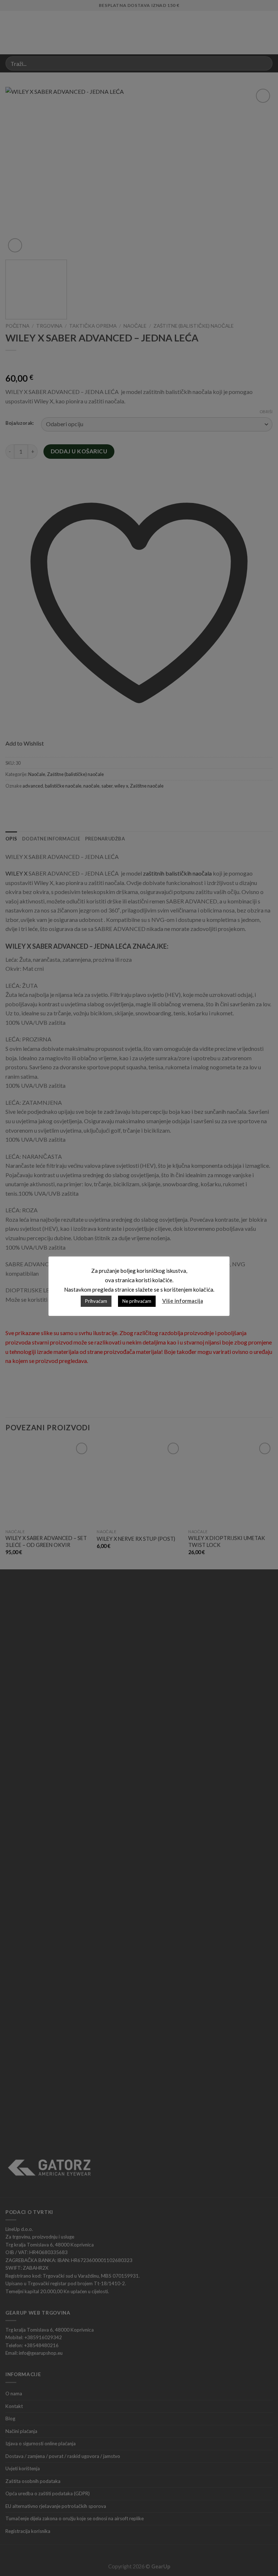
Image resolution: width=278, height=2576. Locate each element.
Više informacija (183, 1301)
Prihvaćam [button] (96, 1301)
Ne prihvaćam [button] (137, 1301)
